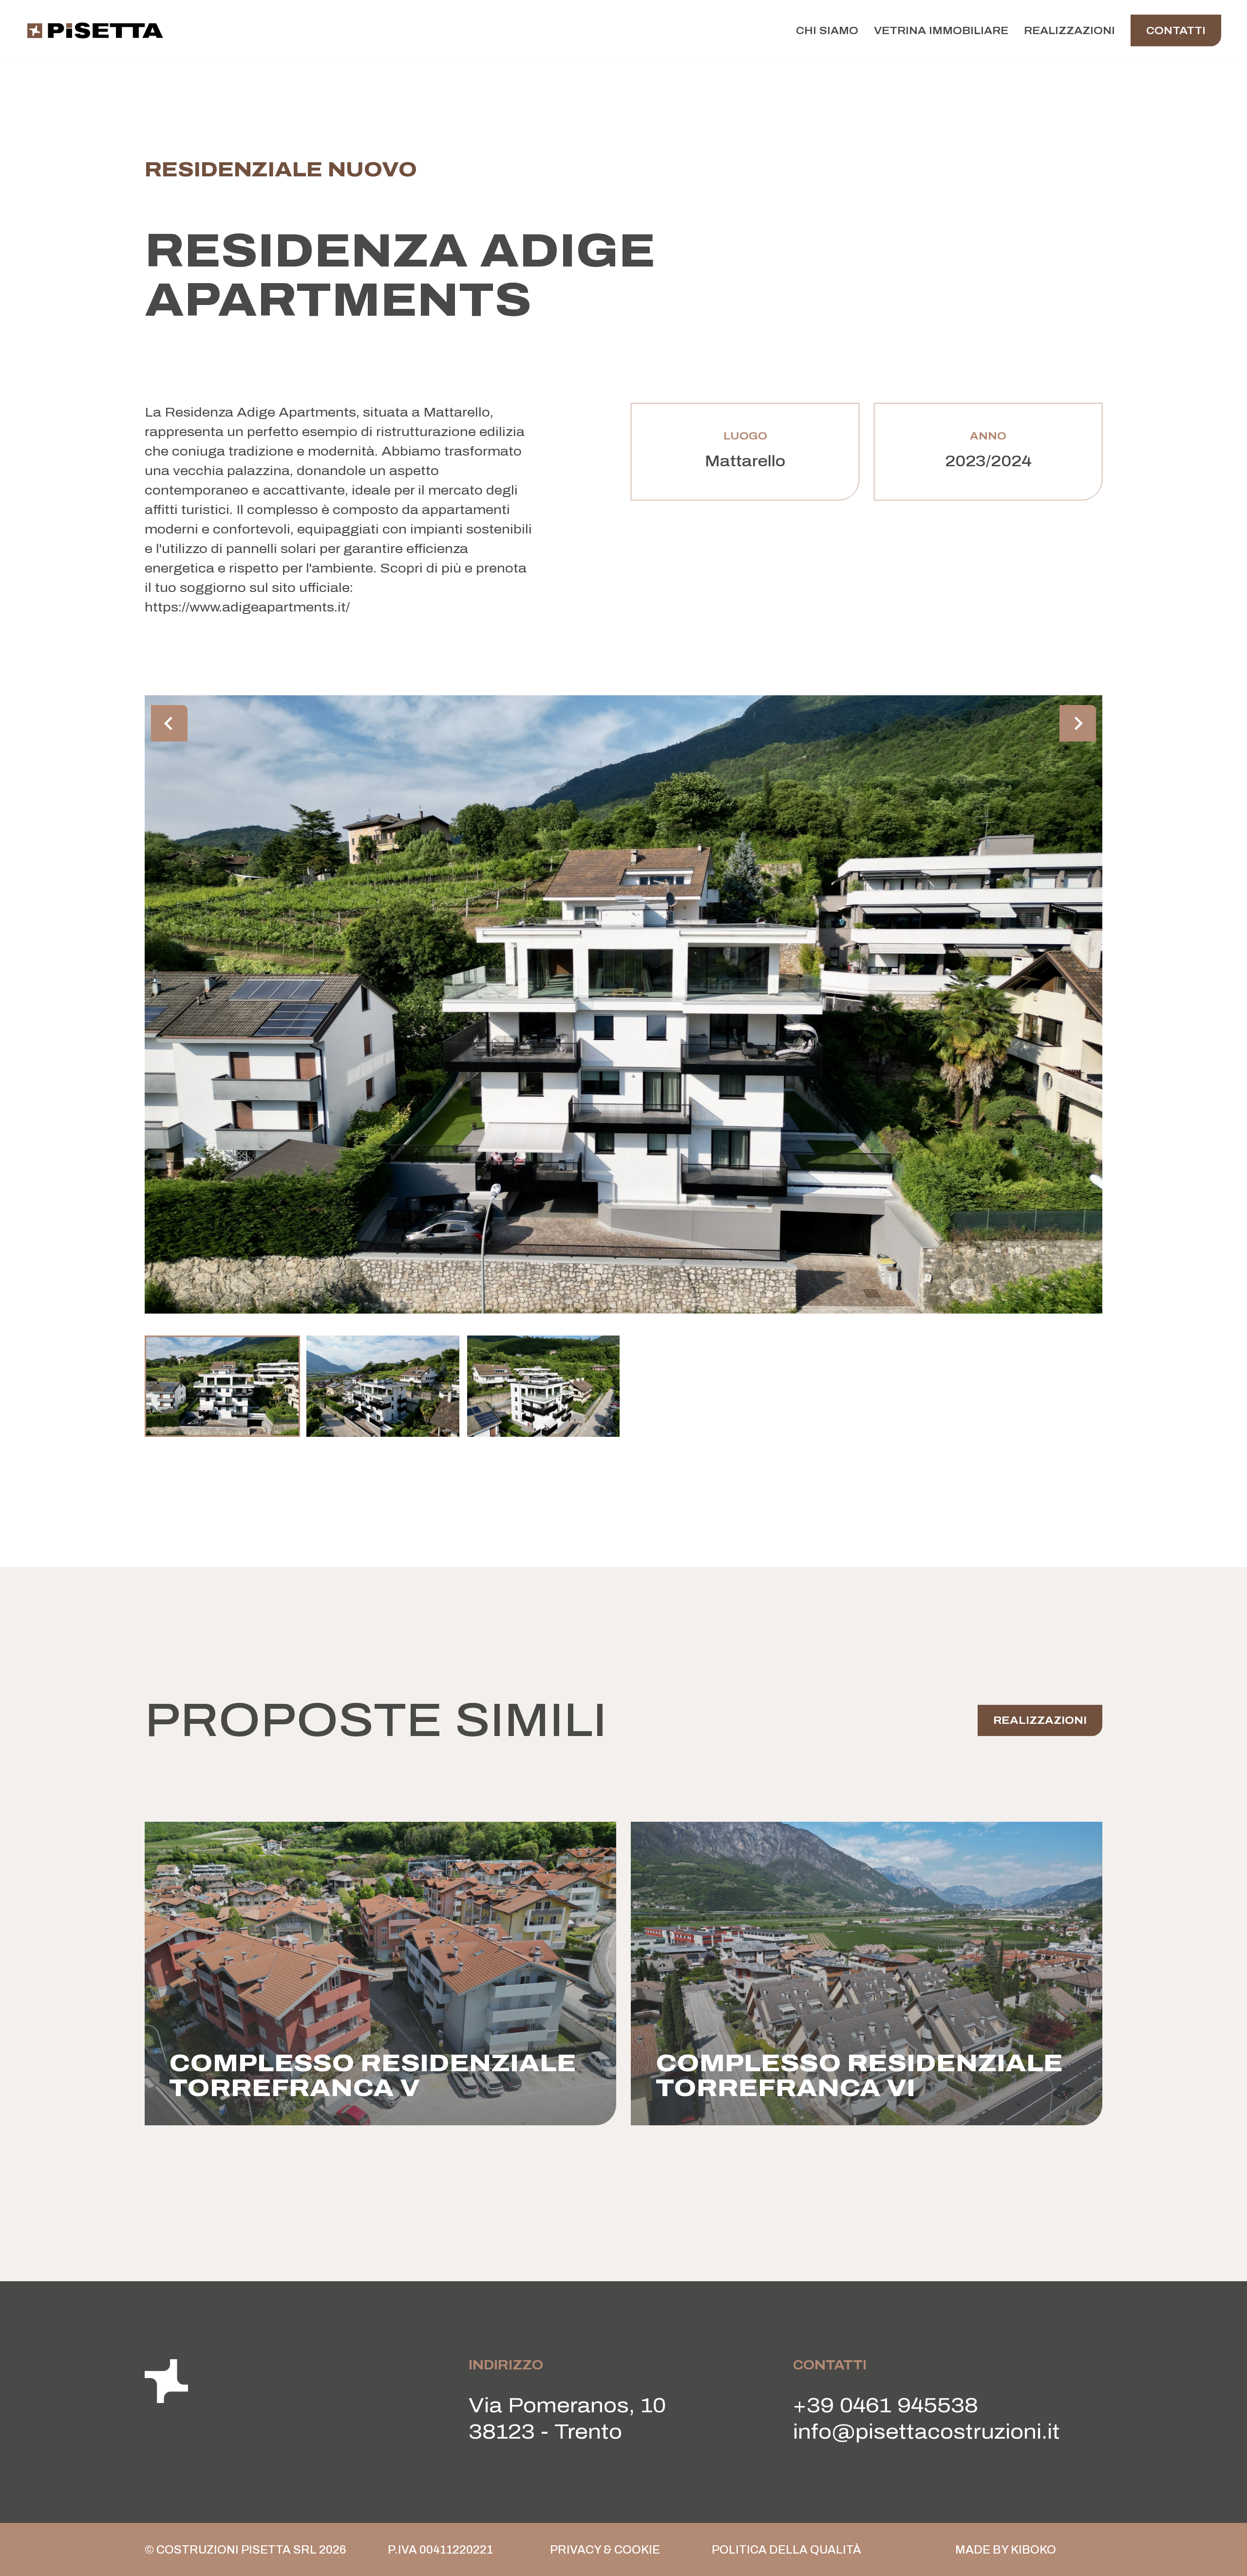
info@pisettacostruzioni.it (926, 2432)
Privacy (576, 2550)
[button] (222, 1386)
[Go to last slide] (169, 723)
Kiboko (1033, 2550)
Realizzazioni (1069, 30)
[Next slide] (1078, 723)
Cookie (637, 2550)
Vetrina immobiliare (941, 30)
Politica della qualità (786, 2550)
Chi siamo (827, 30)
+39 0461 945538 (886, 2405)
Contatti (1176, 30)
